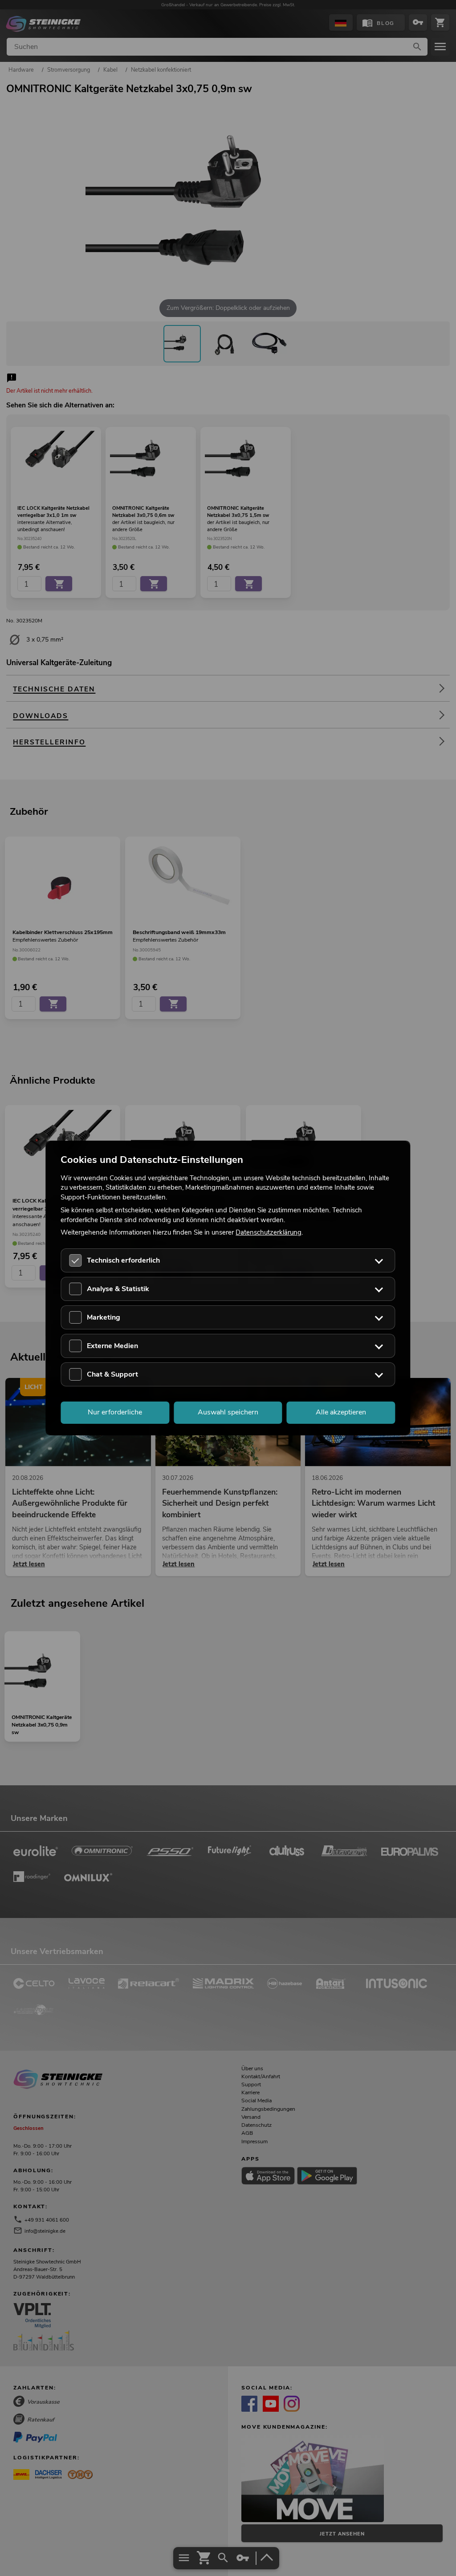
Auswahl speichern (228, 1412)
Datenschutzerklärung (269, 1232)
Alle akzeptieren (341, 1412)
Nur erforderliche (115, 1412)
